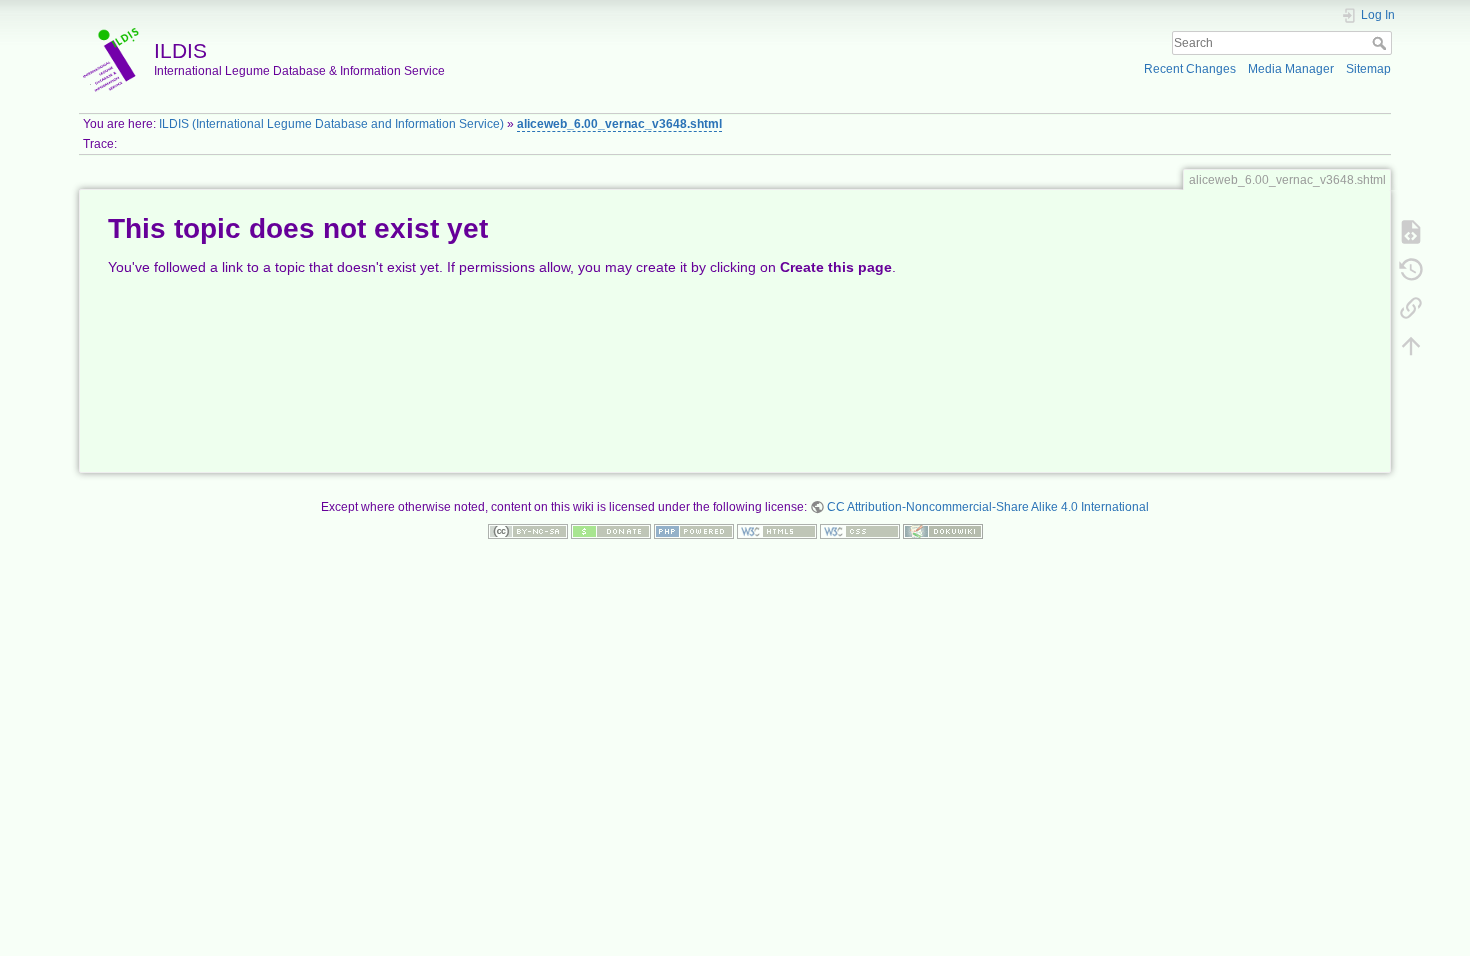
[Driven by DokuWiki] (943, 531)
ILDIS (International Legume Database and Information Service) (331, 124)
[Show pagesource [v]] (1411, 231)
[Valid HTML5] (777, 531)
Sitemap (1368, 69)
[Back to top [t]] (1411, 345)
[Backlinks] (1411, 307)
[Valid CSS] (860, 531)
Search (1381, 43)
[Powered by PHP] (694, 531)
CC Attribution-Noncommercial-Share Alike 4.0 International (988, 507)
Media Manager (1291, 69)
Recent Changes (1190, 69)
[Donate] (611, 531)
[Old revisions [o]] (1411, 269)
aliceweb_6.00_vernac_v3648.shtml (619, 124)
